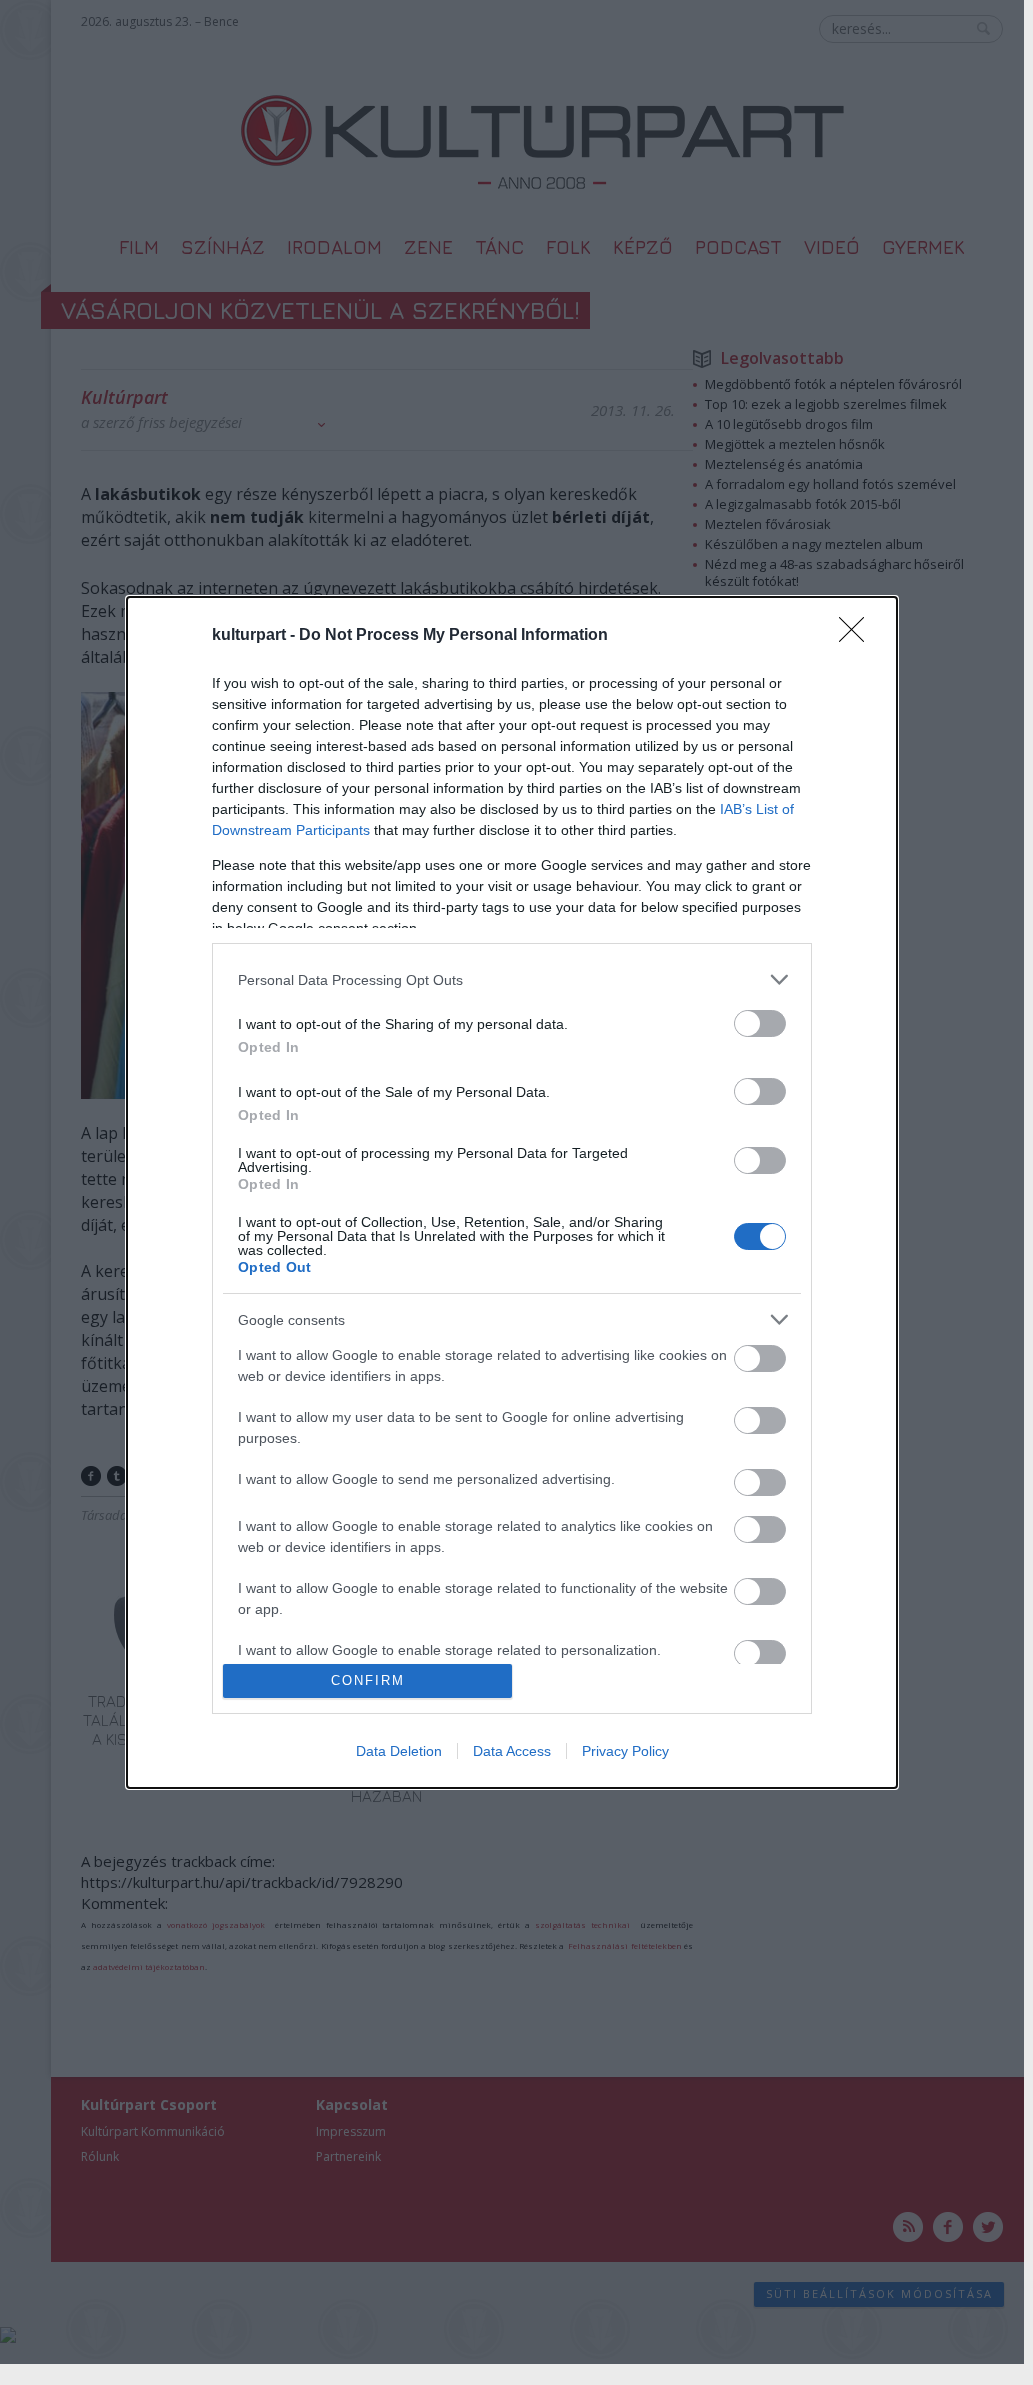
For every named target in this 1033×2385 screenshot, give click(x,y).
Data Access (512, 1751)
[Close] (858, 636)
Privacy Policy (625, 1751)
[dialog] (512, 1192)
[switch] (760, 1023)
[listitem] (512, 979)
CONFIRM (368, 1680)
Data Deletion (399, 1751)
